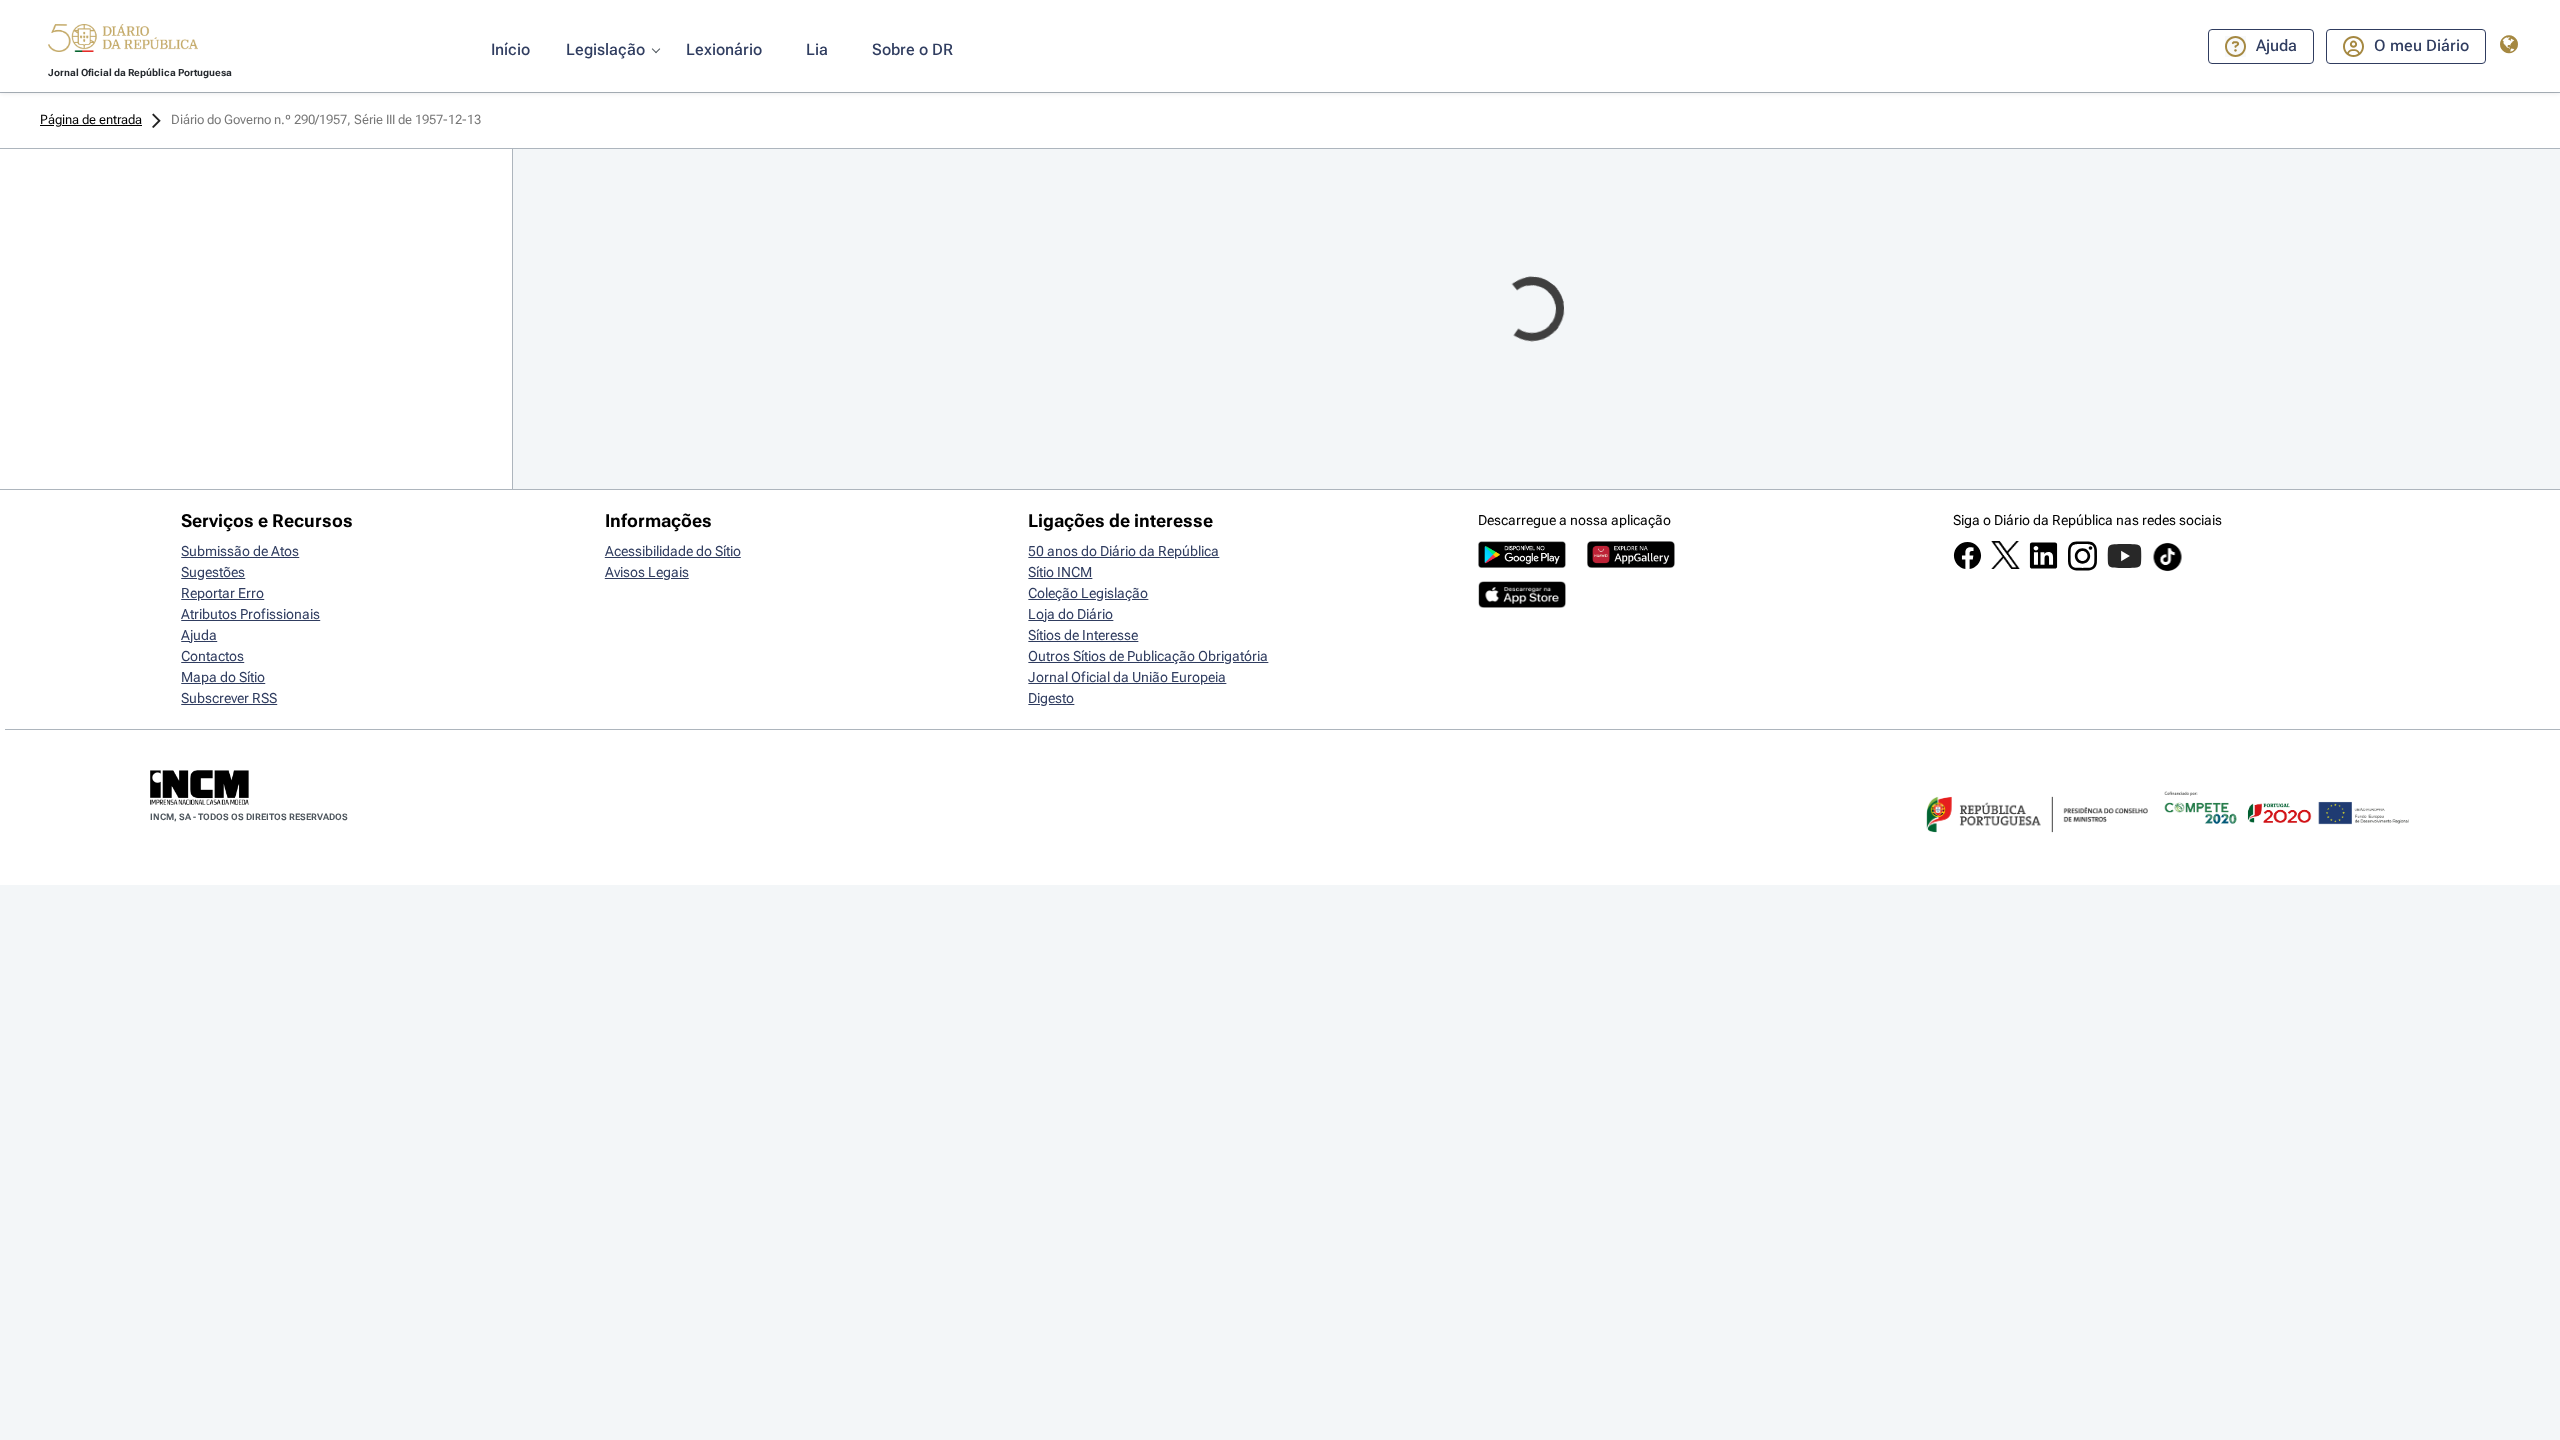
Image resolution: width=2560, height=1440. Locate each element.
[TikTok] (2167, 568)
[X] (2005, 564)
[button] (123, 41)
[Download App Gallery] (1631, 563)
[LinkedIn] (2043, 565)
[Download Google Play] (1522, 563)
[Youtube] (2124, 566)
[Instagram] (2082, 566)
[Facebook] (1967, 565)
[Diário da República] (123, 42)
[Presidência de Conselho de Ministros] (2035, 844)
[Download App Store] (1522, 603)
